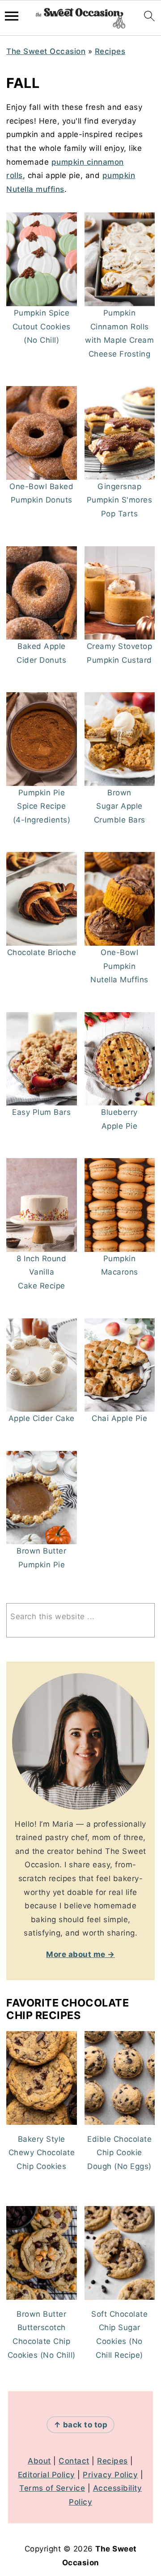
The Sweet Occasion (46, 51)
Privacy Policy (110, 2475)
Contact (74, 2461)
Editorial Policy (47, 2475)
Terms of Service (52, 2488)
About (39, 2461)
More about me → (80, 1954)
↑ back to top (81, 2425)
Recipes (110, 51)
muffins (49, 189)
